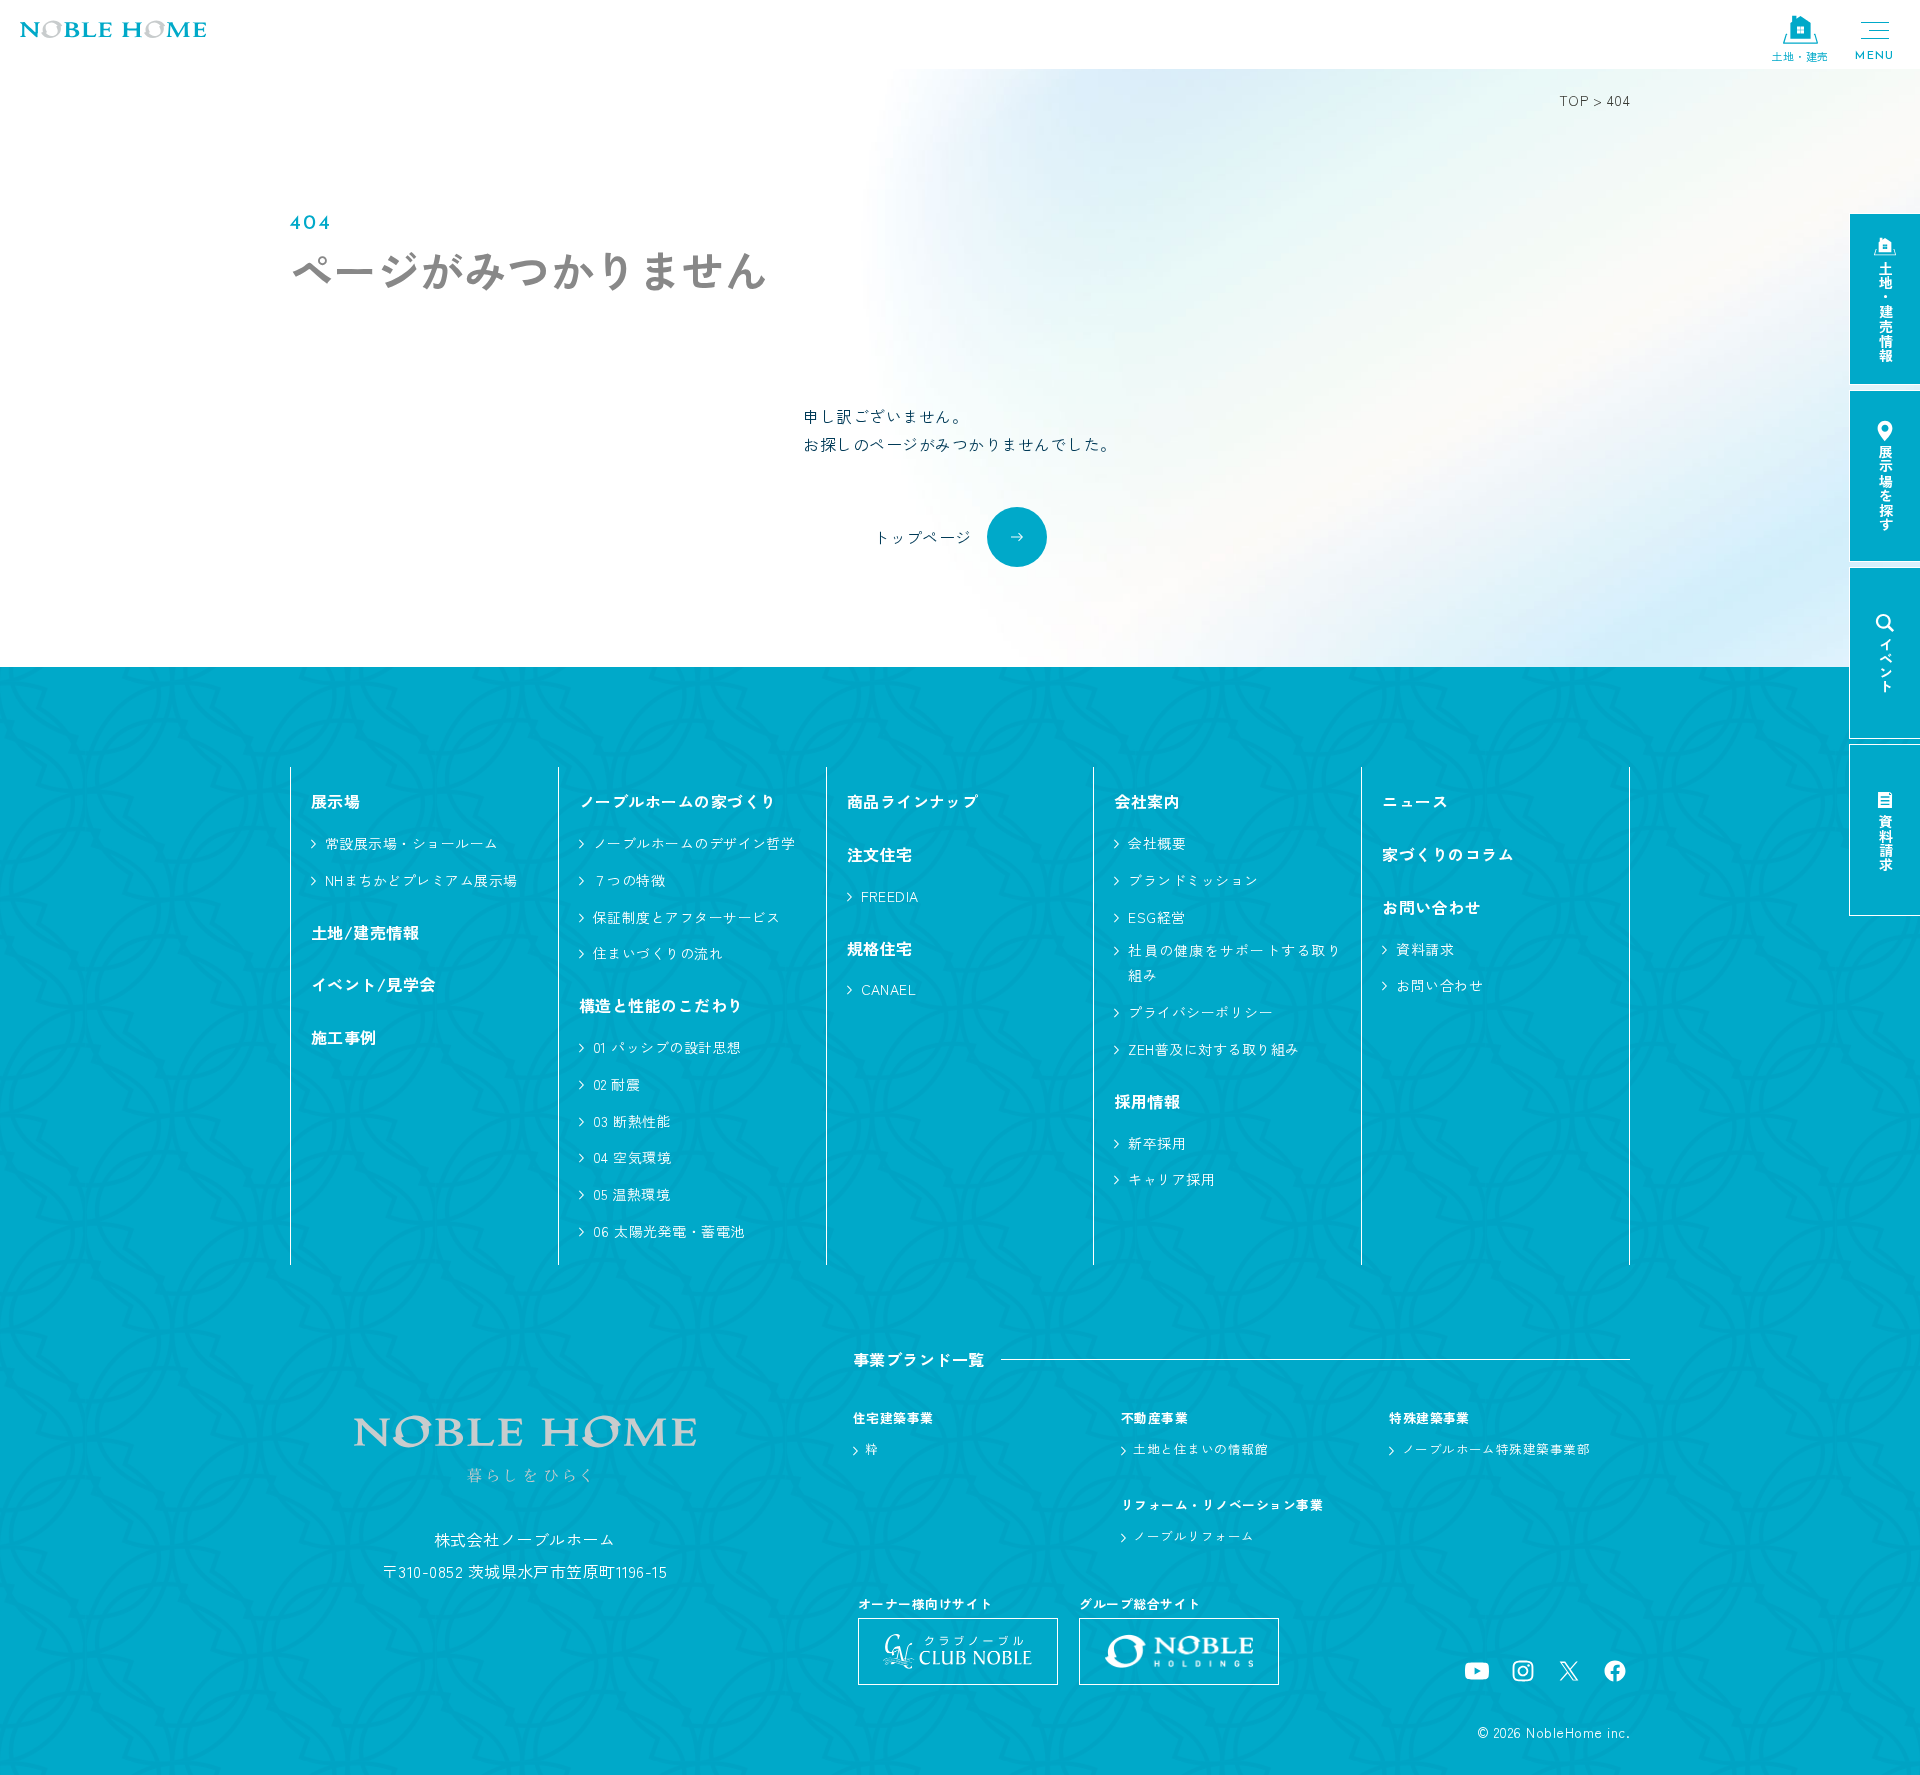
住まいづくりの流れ (658, 953)
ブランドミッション (1193, 880)
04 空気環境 (632, 1157)
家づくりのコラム (1448, 854)
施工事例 (344, 1037)
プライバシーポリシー (1200, 1012)
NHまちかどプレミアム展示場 (421, 880)
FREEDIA (890, 896)
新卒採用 (1157, 1143)
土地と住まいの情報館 (1200, 1448)
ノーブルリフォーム (1193, 1535)
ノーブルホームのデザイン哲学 (694, 843)
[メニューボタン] (1875, 40)
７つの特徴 (629, 880)
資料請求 (1425, 949)
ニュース (1415, 801)
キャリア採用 (1171, 1179)
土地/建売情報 (365, 932)
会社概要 (1157, 843)
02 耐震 (616, 1084)
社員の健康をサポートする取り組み (1234, 962)
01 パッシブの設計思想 (667, 1047)
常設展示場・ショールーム (412, 843)
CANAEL (889, 989)
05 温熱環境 (631, 1194)
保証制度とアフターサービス (687, 917)
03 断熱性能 (632, 1121)
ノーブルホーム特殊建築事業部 (1496, 1448)
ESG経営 (1156, 917)
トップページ (922, 537)
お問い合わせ (1439, 985)
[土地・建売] (1800, 30)
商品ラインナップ (913, 801)
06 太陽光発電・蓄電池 (669, 1231)
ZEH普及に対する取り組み (1213, 1049)
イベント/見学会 (373, 984)
